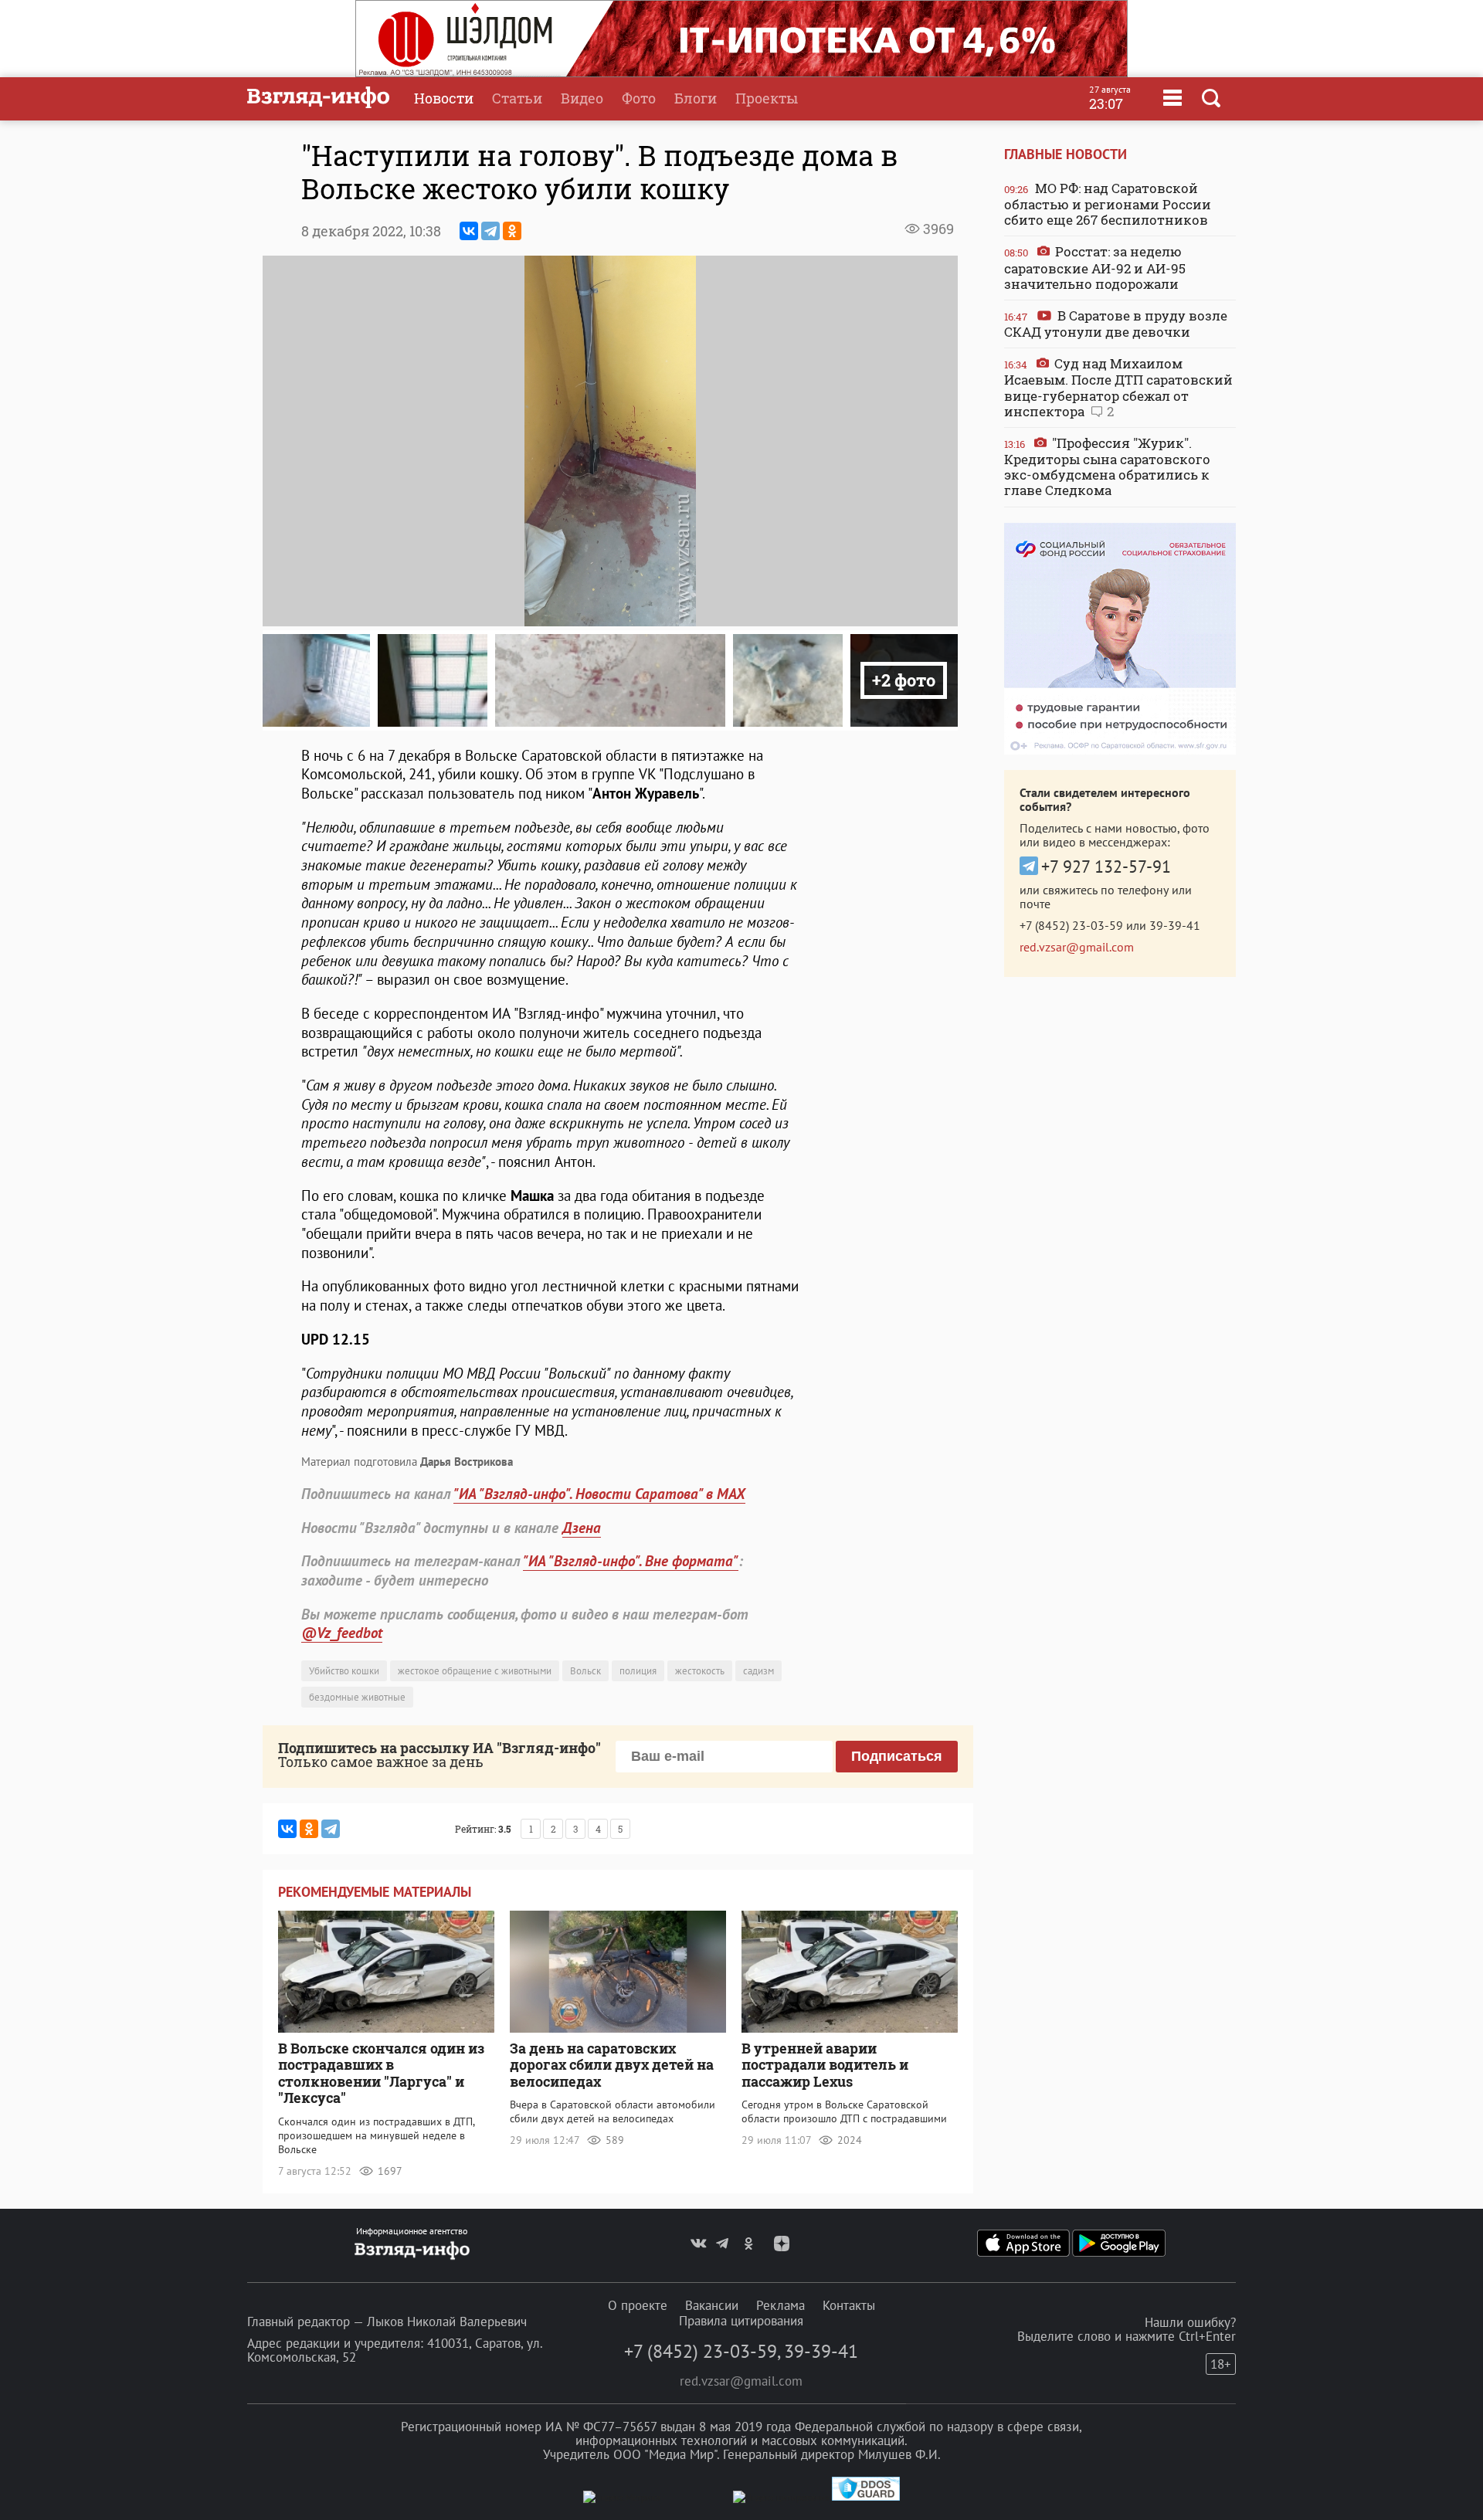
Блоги (696, 98)
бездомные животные (357, 1697)
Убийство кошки (344, 1671)
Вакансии (712, 2305)
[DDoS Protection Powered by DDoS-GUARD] (866, 2497)
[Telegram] (490, 231)
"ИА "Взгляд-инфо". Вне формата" (631, 1561)
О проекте (638, 2305)
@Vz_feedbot (342, 1633)
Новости (444, 98)
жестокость (700, 1671)
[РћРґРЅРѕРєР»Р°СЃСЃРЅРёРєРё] (512, 231)
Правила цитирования (741, 2321)
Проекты (767, 98)
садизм (758, 1671)
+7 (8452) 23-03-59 (1071, 925)
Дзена (582, 1528)
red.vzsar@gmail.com (1077, 947)
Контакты (849, 2305)
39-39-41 (1175, 925)
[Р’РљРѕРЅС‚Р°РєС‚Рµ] (469, 231)
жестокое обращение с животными (475, 1671)
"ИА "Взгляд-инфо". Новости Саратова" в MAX (599, 1494)
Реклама (781, 2305)
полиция (638, 1671)
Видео (582, 98)
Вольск (585, 1671)
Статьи (517, 98)
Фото (639, 98)
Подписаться (897, 1756)
